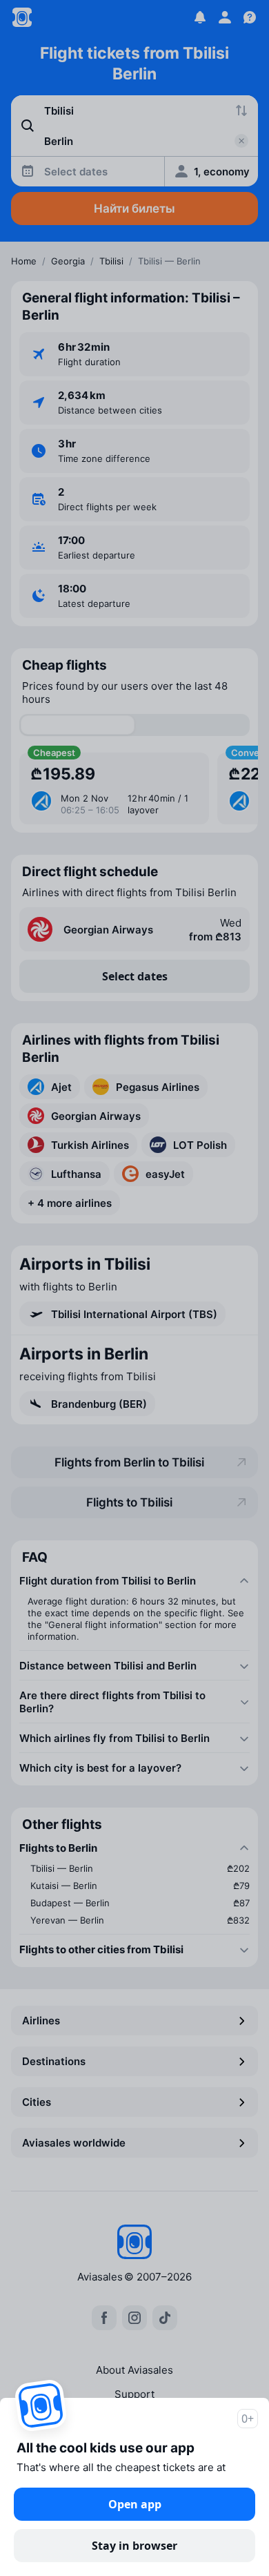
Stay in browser (134, 2546)
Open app (135, 2504)
